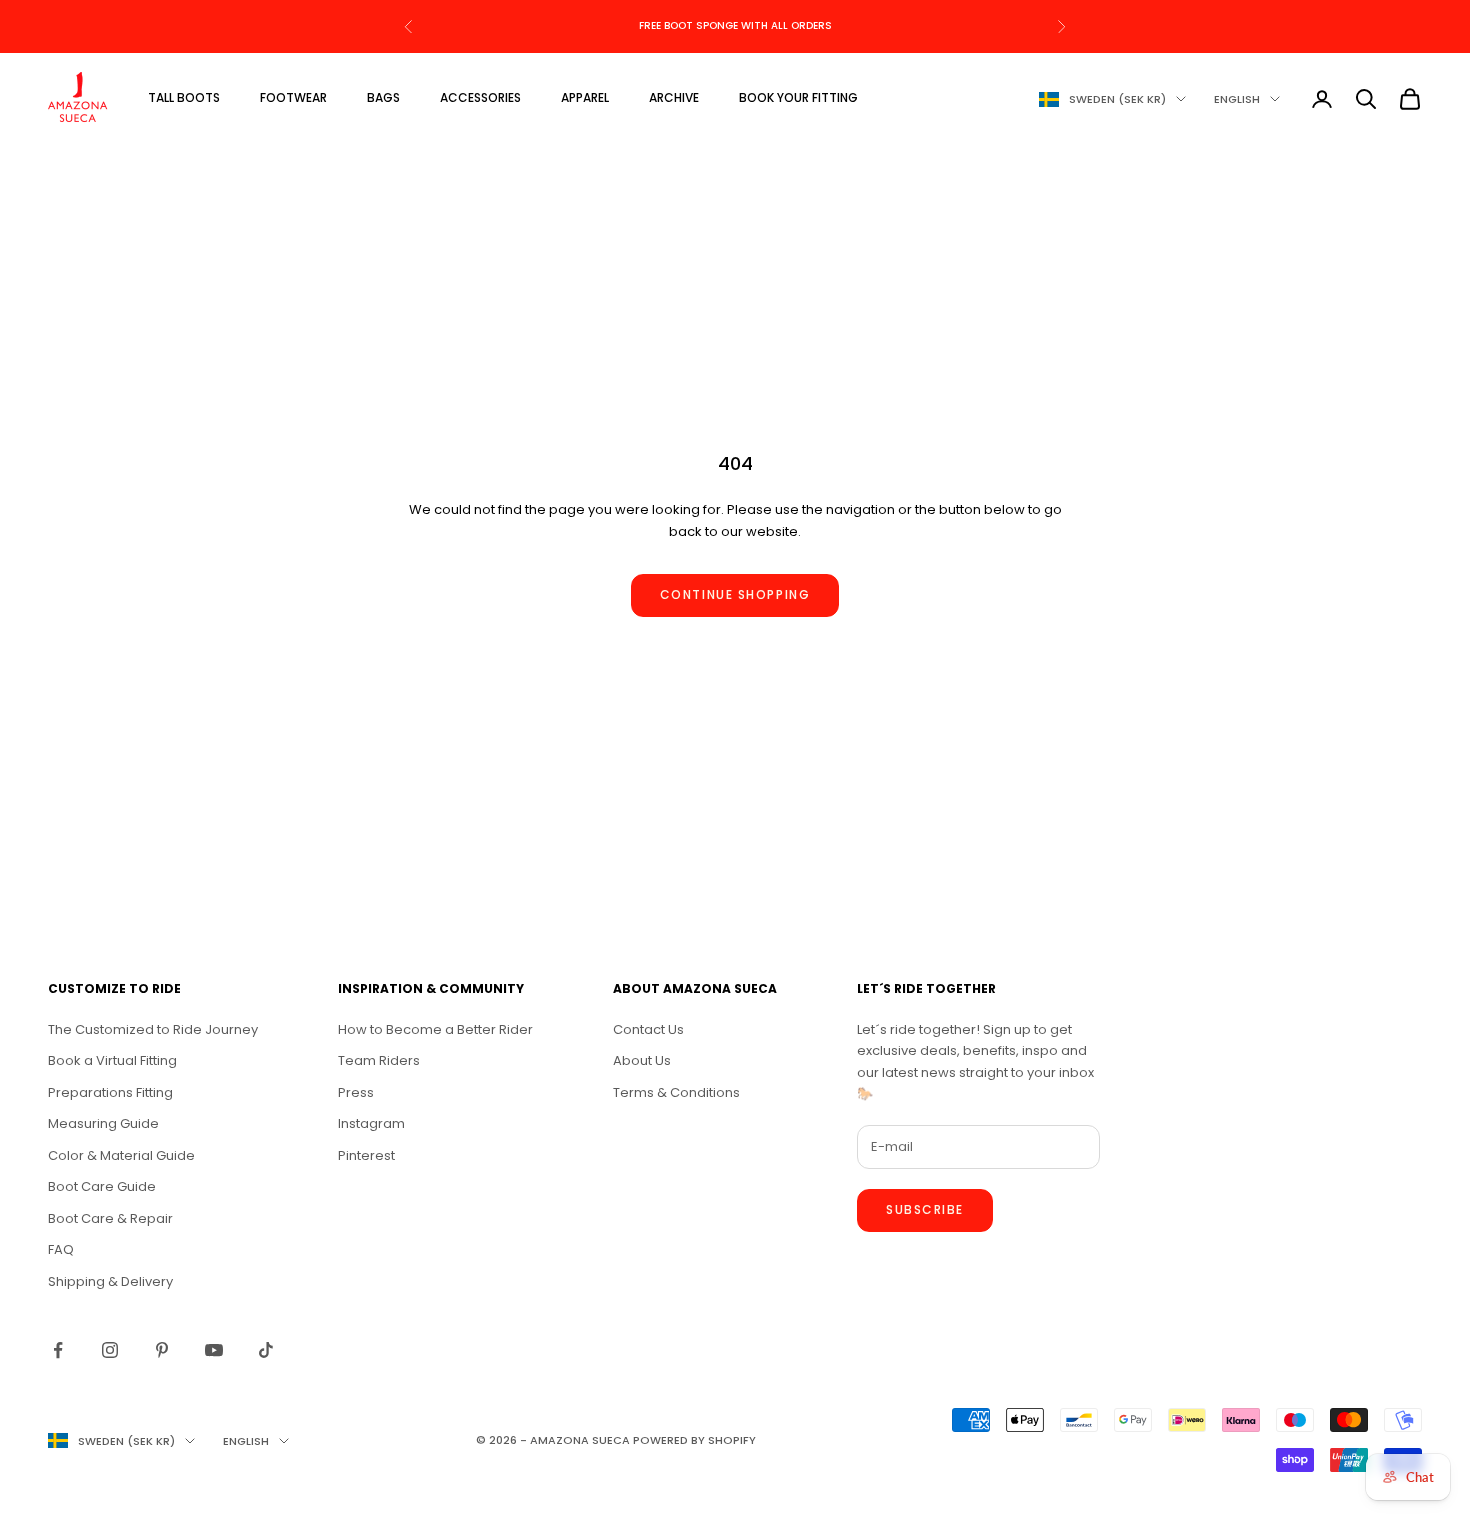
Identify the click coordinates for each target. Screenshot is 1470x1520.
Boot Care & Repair (110, 1218)
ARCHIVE (674, 97)
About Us (642, 1060)
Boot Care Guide (102, 1186)
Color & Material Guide (121, 1155)
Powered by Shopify (694, 1440)
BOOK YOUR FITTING (798, 97)
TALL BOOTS (184, 97)
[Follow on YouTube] (214, 1350)
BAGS (383, 97)
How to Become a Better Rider (435, 1029)
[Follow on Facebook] (58, 1350)
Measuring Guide (103, 1123)
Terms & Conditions (676, 1092)
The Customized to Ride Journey (153, 1029)
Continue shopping (735, 594)
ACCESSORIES (480, 97)
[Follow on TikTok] (266, 1350)
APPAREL (585, 97)
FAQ (61, 1249)
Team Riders (379, 1060)
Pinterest (366, 1155)
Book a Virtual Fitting (112, 1060)
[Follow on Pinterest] (162, 1350)
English (1237, 99)
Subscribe (925, 1209)
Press (356, 1092)
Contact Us (648, 1029)
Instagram (371, 1123)
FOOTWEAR (293, 97)
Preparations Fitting (110, 1092)
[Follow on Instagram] (110, 1350)
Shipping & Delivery (110, 1281)
